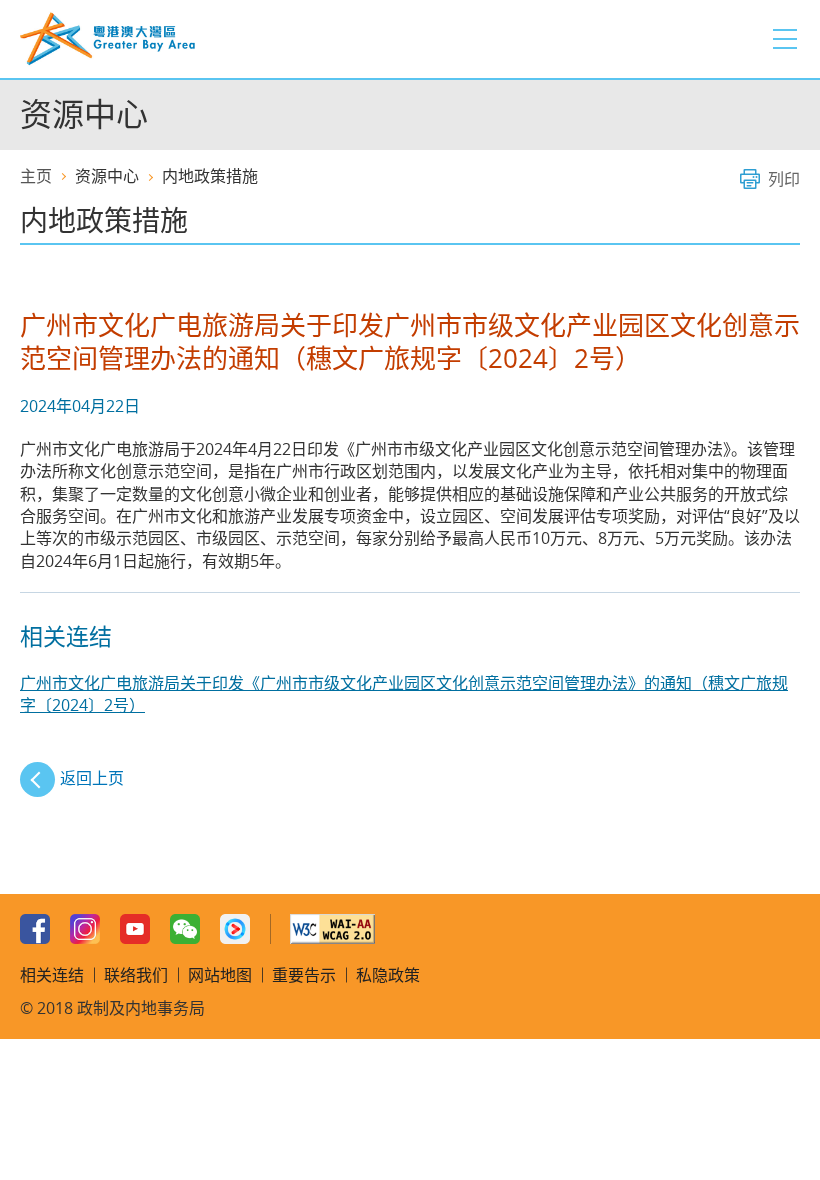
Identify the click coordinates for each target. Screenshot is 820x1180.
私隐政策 (388, 975)
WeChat (185, 929)
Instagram (85, 929)
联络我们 (136, 975)
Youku (235, 929)
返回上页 (92, 778)
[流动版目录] (785, 39)
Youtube (135, 929)
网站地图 (220, 975)
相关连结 (52, 975)
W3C (332, 929)
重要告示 (304, 975)
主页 (36, 176)
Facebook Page (35, 929)
